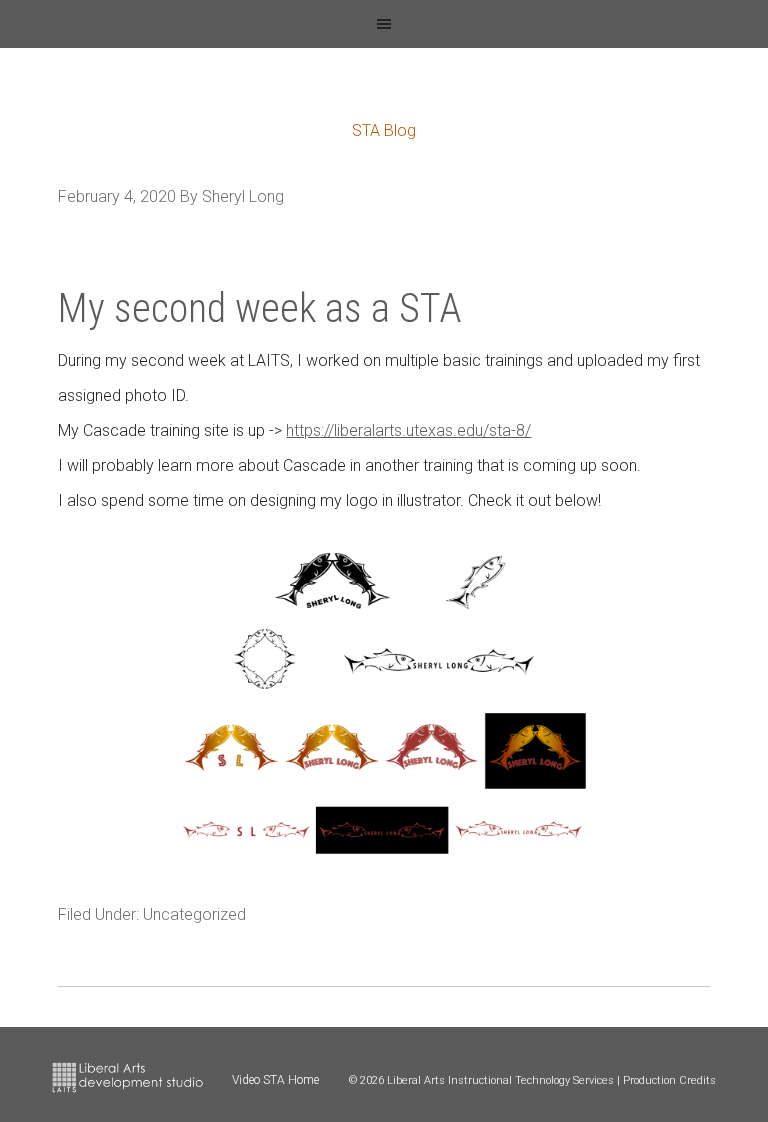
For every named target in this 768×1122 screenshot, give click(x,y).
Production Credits (669, 1080)
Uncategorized (194, 914)
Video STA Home (275, 1080)
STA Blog (384, 130)
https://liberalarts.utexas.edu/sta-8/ (408, 430)
